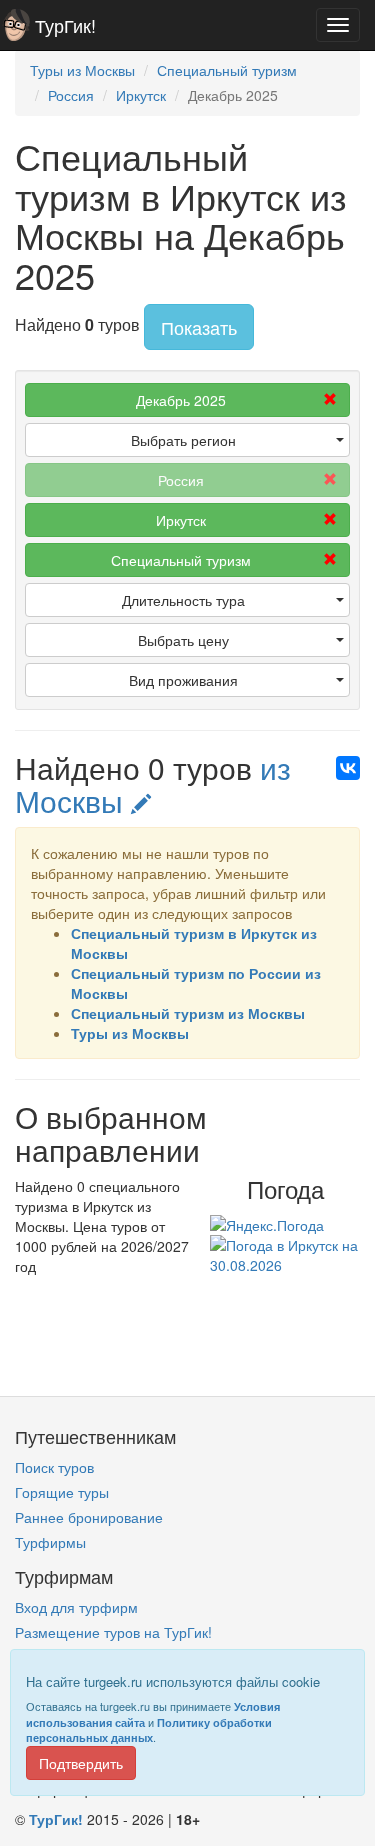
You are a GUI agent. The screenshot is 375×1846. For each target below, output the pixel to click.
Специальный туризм (181, 560)
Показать (199, 327)
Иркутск (181, 520)
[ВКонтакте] (348, 768)
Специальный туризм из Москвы (188, 1013)
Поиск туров (54, 1467)
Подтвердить (81, 1763)
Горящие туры (62, 1492)
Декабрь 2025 (181, 400)
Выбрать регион (183, 440)
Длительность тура (183, 600)
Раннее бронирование (89, 1517)
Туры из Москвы (130, 1033)
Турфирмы (50, 1542)
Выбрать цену (183, 640)
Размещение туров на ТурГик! (113, 1632)
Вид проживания (183, 680)
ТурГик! (65, 25)
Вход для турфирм (76, 1607)
